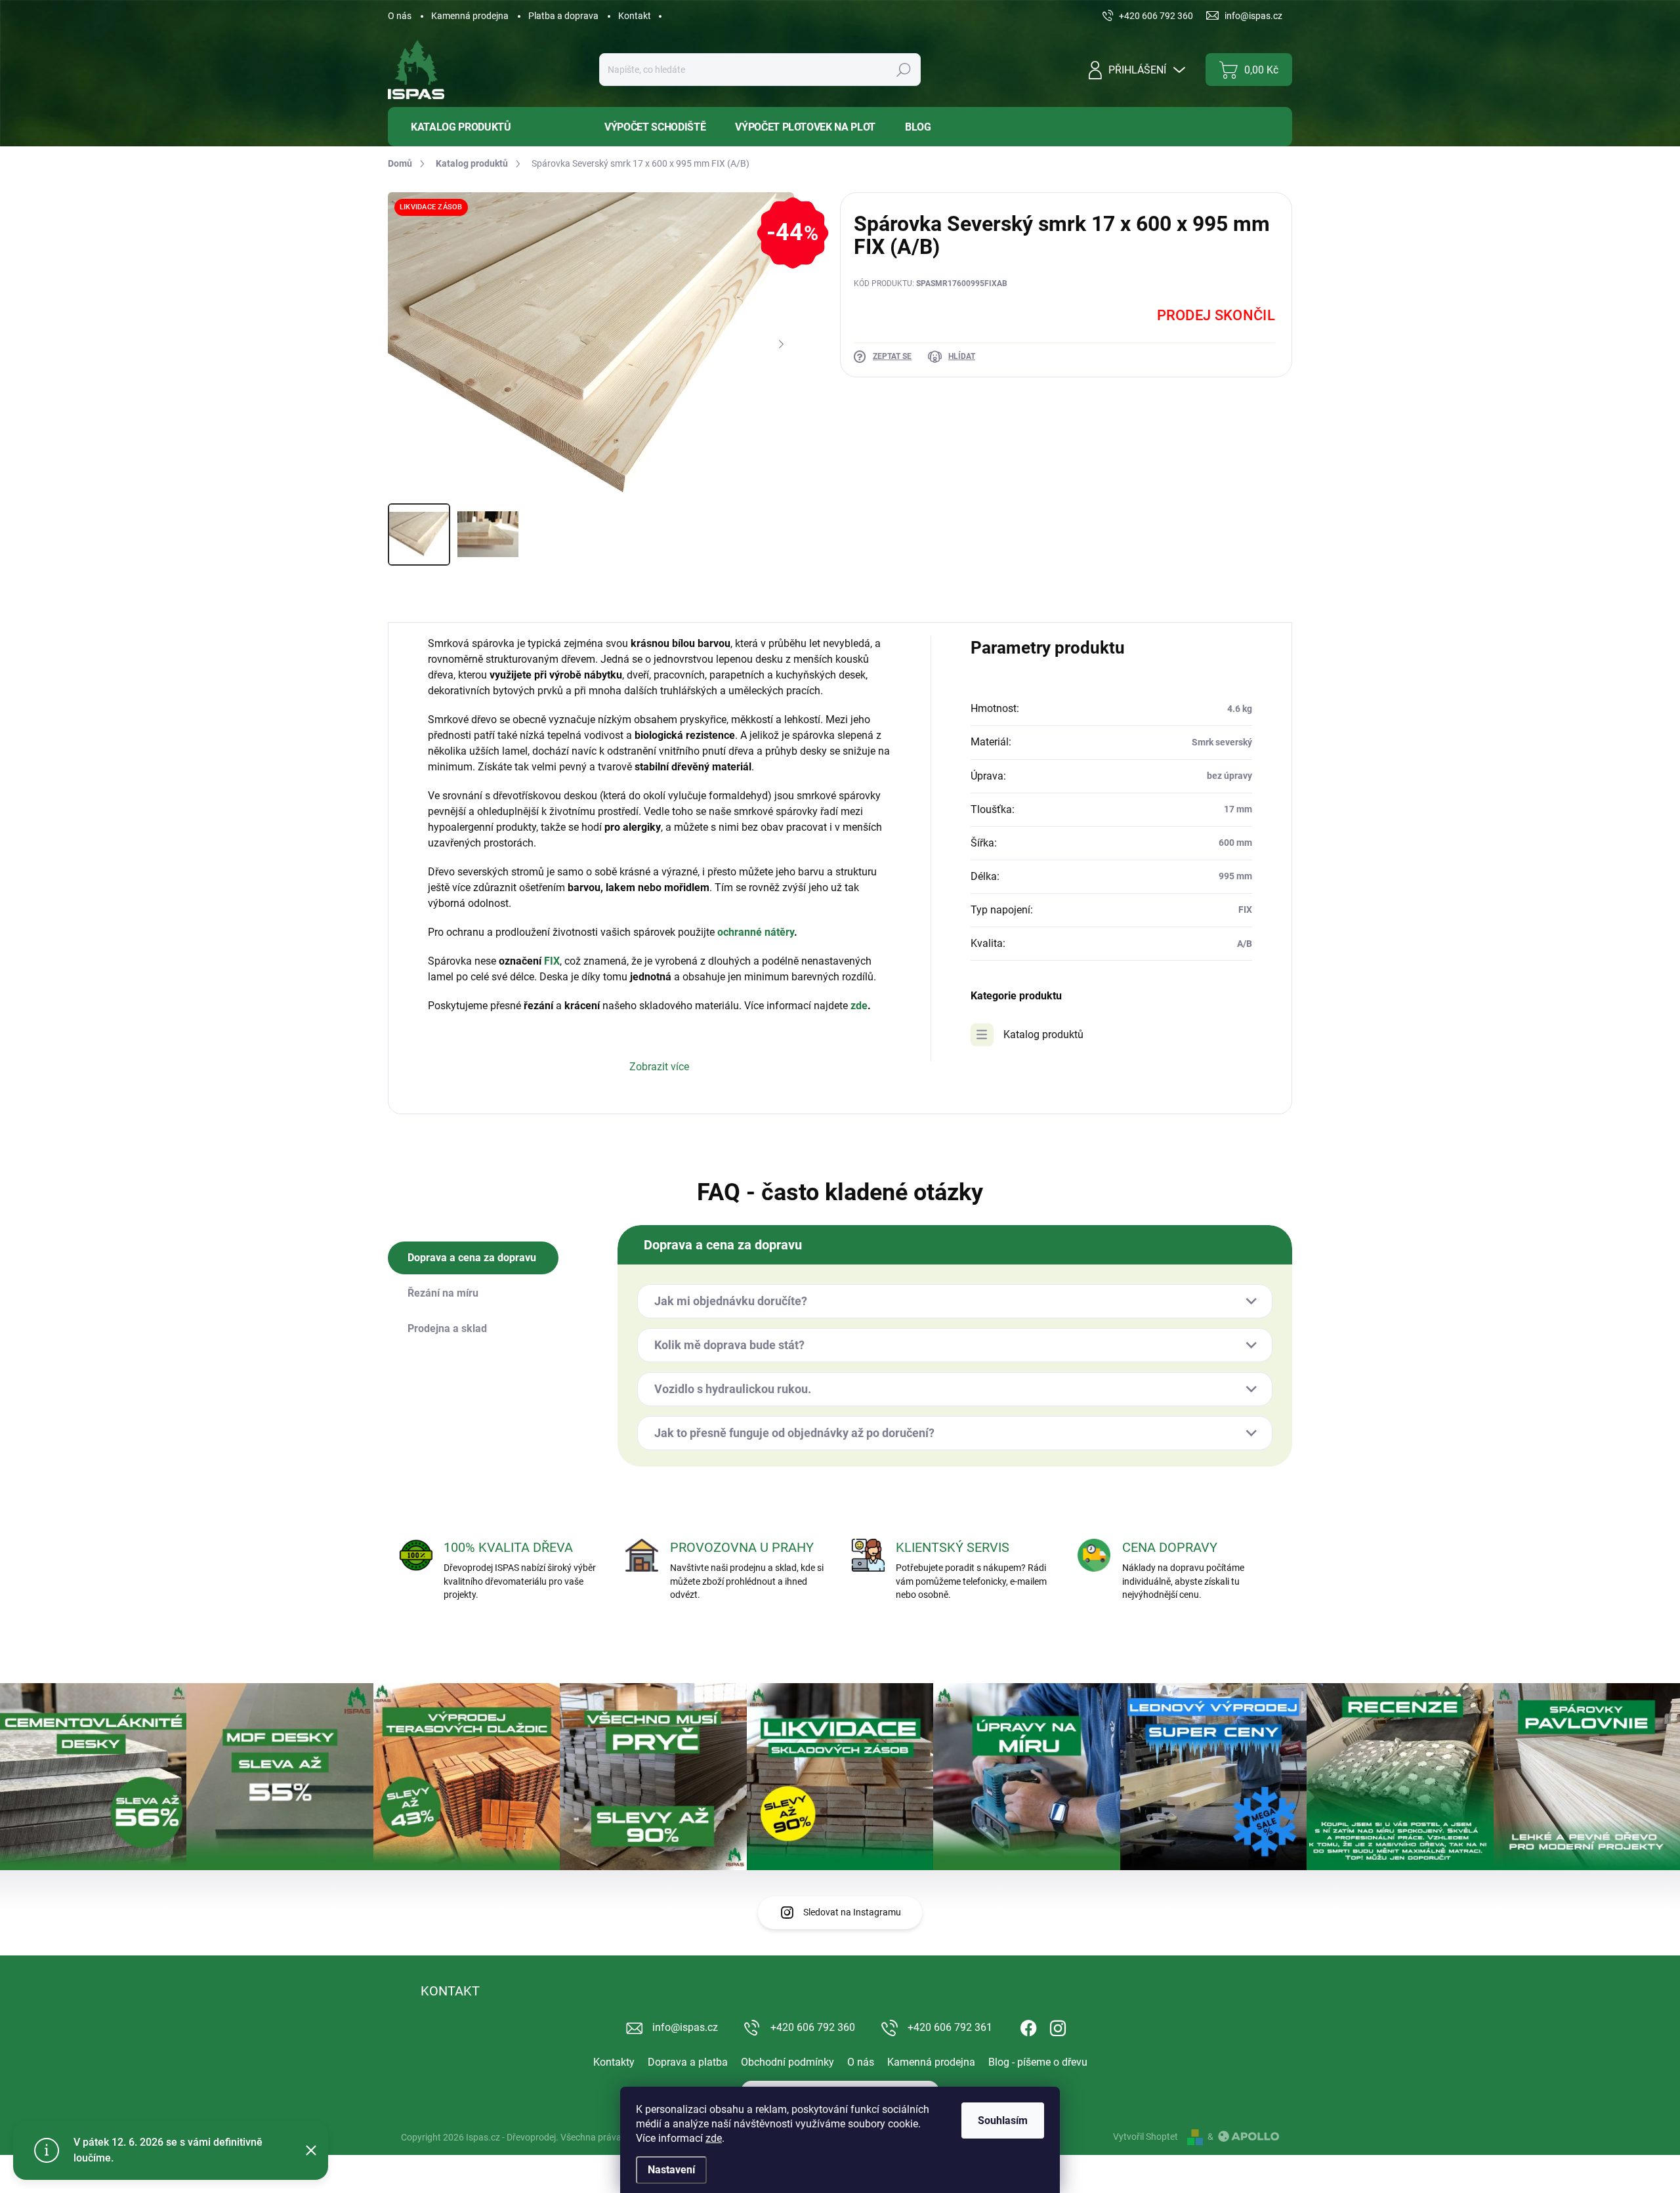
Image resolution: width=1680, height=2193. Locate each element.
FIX (552, 961)
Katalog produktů (1043, 1034)
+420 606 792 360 (813, 2027)
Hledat (903, 70)
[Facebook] (1028, 2026)
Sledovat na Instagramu (852, 1912)
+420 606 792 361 (950, 2027)
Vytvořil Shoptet (1145, 2137)
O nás (400, 16)
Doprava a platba (688, 2062)
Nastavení (671, 2170)
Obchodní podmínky (787, 2062)
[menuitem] (486, 127)
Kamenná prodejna (470, 16)
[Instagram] (1058, 2026)
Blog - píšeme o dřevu (1038, 2062)
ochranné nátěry (756, 932)
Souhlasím (1003, 2120)
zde (714, 2138)
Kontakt (635, 16)
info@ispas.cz (685, 2027)
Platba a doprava (563, 16)
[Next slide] (781, 345)
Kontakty (614, 2062)
